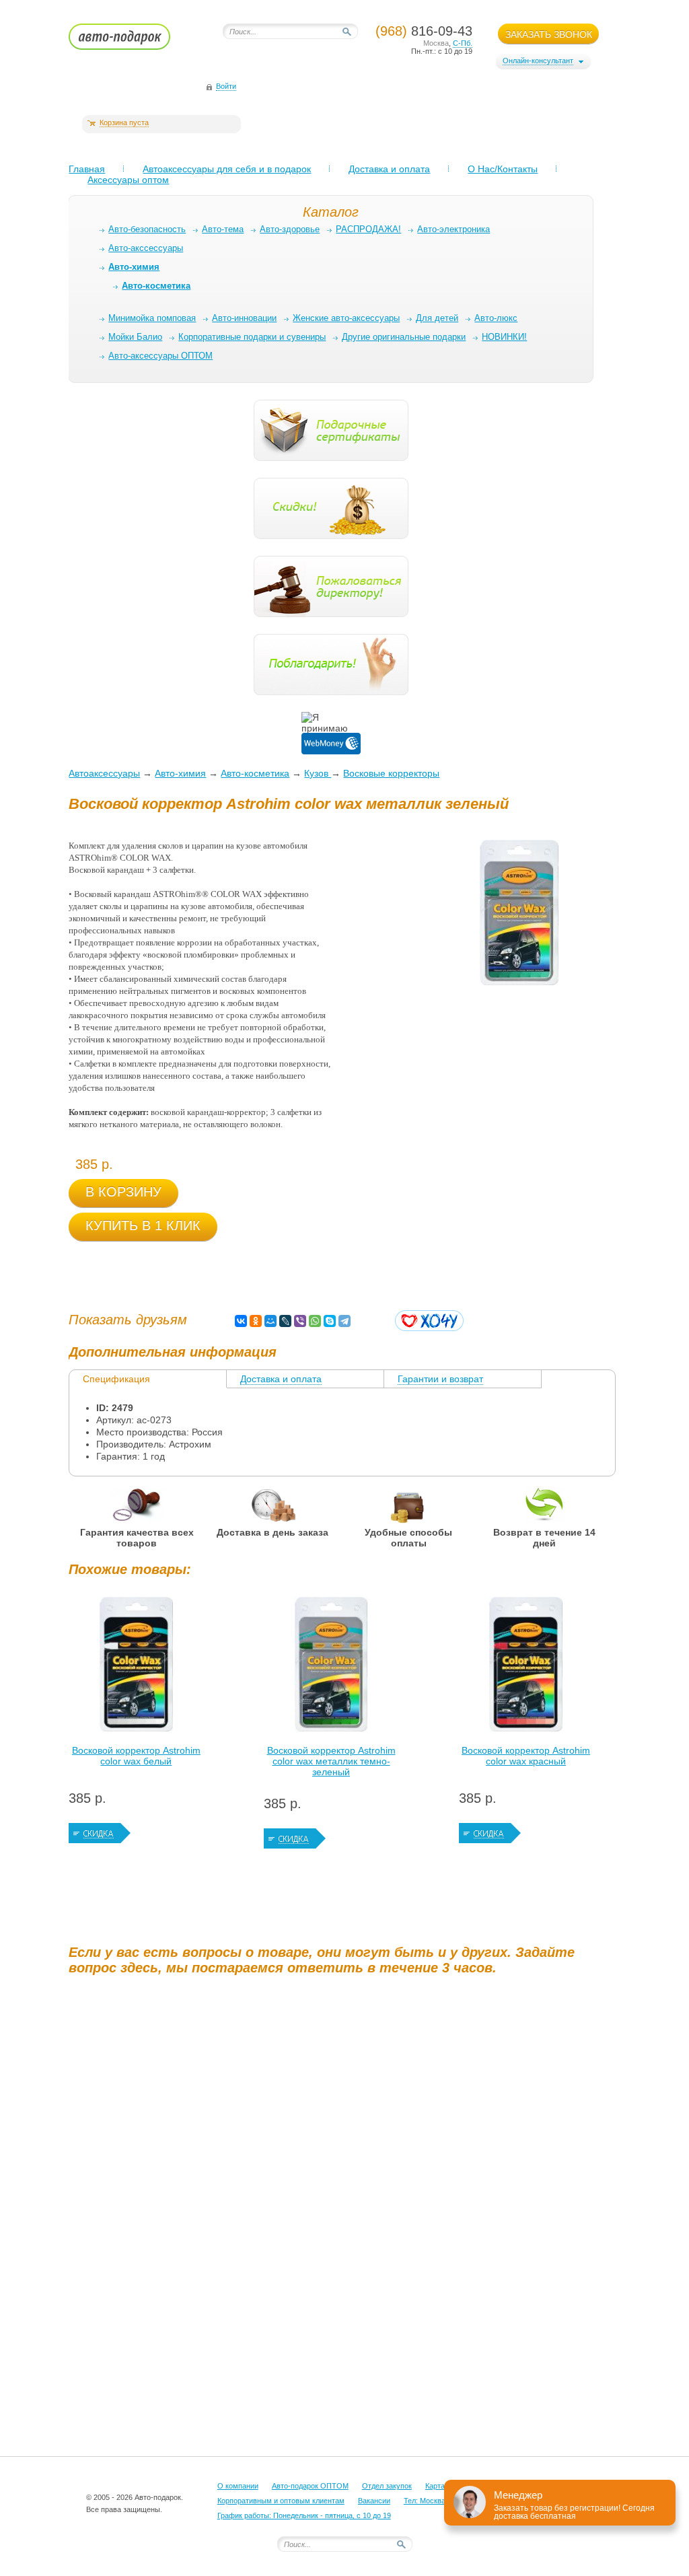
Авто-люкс (496, 318)
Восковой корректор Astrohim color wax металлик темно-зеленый (331, 1761)
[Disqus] (344, 2153)
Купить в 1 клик (143, 1225)
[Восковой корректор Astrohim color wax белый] (136, 1668)
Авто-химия (180, 773)
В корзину (123, 1192)
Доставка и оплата (389, 169)
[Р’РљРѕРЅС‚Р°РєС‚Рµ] (241, 1321)
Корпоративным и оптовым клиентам (281, 2501)
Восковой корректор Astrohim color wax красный (526, 1756)
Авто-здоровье (290, 229)
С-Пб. (463, 43)
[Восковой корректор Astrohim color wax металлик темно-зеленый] (331, 1668)
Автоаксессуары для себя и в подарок (227, 169)
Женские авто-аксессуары (346, 318)
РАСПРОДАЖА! (368, 229)
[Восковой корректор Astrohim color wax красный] (526, 1668)
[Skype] (330, 1321)
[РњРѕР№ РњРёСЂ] (270, 1321)
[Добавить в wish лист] (429, 1321)
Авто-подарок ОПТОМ (310, 2486)
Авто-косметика (255, 773)
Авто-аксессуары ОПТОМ (160, 356)
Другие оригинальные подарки (404, 337)
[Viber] (300, 1321)
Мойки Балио (135, 337)
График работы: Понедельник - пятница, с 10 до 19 (304, 2515)
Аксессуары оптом (128, 180)
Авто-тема (223, 229)
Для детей (437, 318)
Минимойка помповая (152, 318)
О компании (238, 2486)
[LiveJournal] (285, 1321)
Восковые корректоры (391, 773)
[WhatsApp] (315, 1321)
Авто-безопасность (147, 229)
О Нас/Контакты (503, 169)
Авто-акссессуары (146, 248)
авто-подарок (132, 41)
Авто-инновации (244, 318)
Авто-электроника (454, 229)
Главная (87, 169)
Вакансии (374, 2501)
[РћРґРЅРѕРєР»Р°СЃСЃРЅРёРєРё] (256, 1321)
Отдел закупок (387, 2486)
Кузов (318, 773)
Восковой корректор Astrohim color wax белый (136, 1756)
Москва (436, 43)
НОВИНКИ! (504, 337)
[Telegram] (344, 1321)
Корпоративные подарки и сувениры (252, 337)
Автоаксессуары (104, 773)
